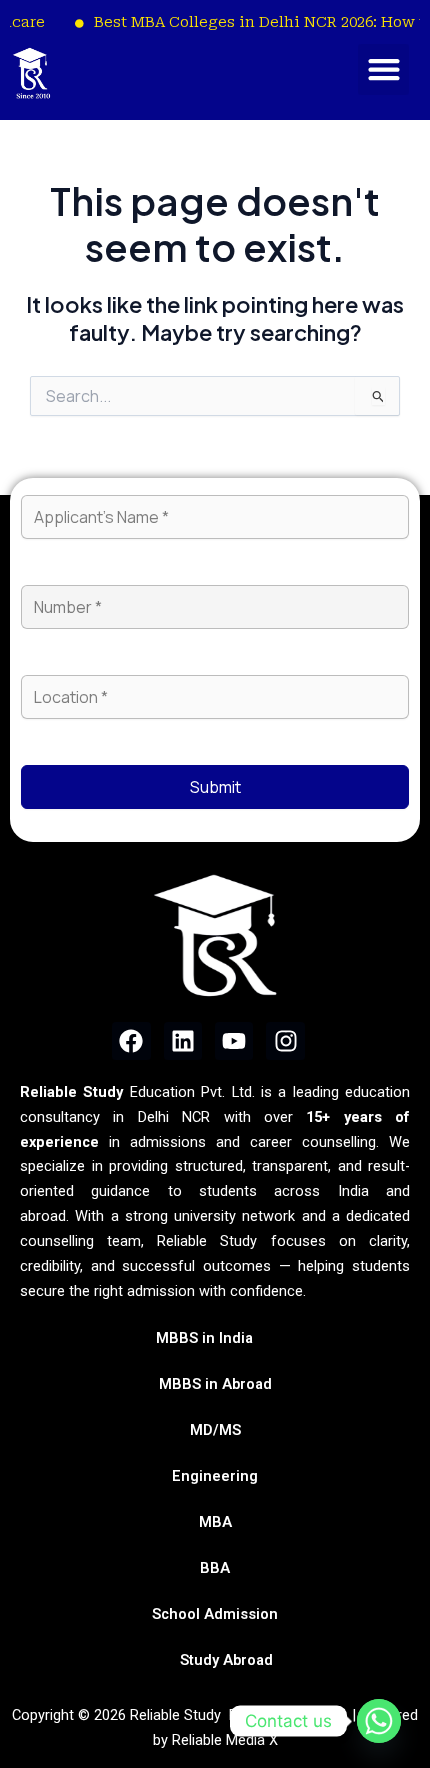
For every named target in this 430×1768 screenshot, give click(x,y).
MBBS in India (204, 1338)
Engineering (215, 1476)
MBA (215, 1522)
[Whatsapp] (379, 1721)
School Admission (215, 1614)
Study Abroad (226, 1660)
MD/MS (215, 1430)
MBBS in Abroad (215, 1384)
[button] (383, 69)
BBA (215, 1568)
